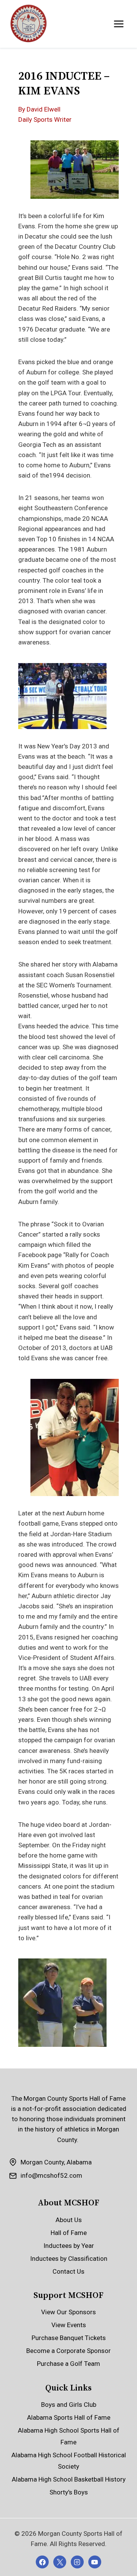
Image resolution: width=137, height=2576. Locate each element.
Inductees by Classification (69, 2259)
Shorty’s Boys (69, 2492)
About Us (69, 2220)
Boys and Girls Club (69, 2405)
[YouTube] (95, 2562)
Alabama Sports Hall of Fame (69, 2417)
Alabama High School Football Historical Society (69, 2461)
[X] (60, 2562)
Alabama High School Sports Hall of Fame (69, 2436)
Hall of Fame (69, 2233)
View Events (69, 2325)
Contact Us (68, 2271)
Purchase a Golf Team (68, 2364)
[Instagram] (77, 2562)
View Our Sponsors (68, 2312)
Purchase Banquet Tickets (69, 2338)
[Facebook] (42, 2562)
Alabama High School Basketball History (69, 2479)
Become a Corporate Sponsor (68, 2351)
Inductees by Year (69, 2246)
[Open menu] (119, 24)
